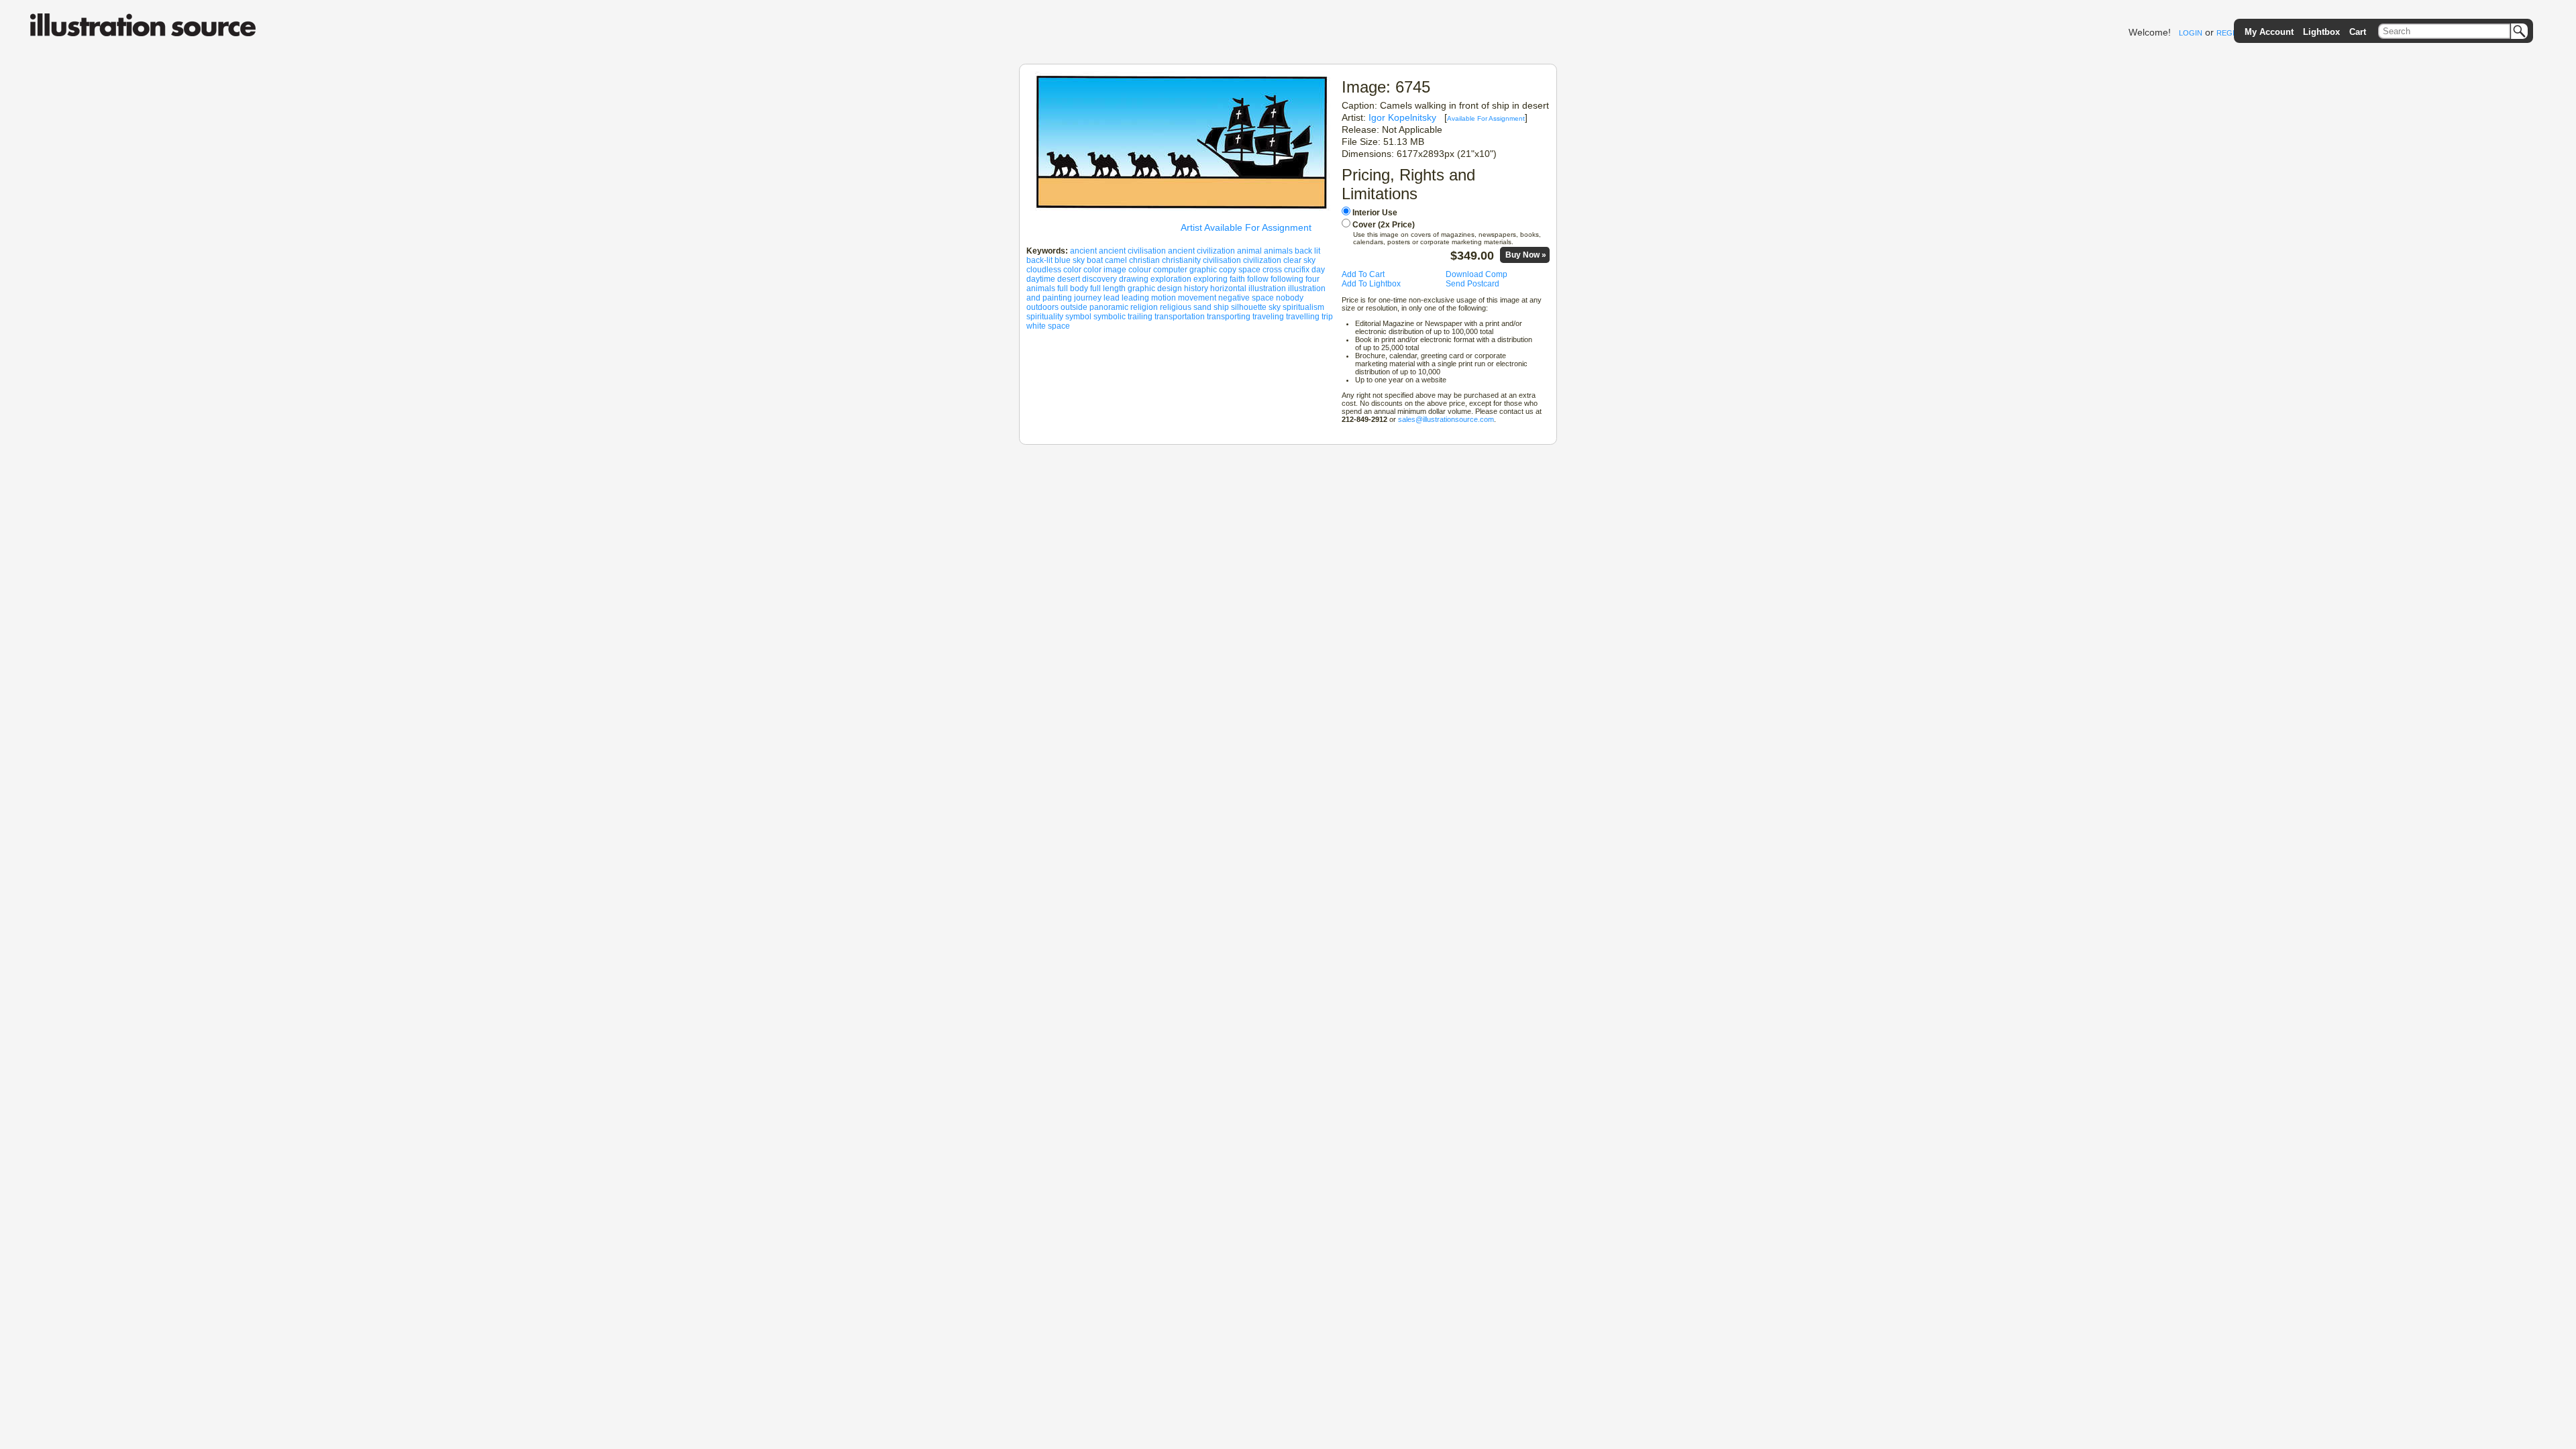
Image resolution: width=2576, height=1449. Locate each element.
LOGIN (2191, 33)
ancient (1083, 251)
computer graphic (1185, 270)
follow (1258, 279)
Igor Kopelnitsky (1402, 117)
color (1072, 270)
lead (1112, 298)
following (1287, 279)
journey (1088, 298)
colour (1140, 270)
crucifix (1297, 270)
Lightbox (2321, 32)
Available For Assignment (1486, 118)
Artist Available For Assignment (1246, 227)
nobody (1290, 298)
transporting (1229, 317)
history (1196, 288)
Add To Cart (1363, 274)
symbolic (1110, 317)
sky (1275, 307)
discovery (1099, 279)
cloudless (1044, 270)
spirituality (1045, 317)
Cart (2358, 32)
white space (1048, 326)
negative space (1246, 298)
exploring (1211, 279)
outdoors (1042, 307)
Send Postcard (1472, 284)
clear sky (1299, 260)
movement (1197, 298)
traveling (1268, 317)
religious (1176, 307)
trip (1327, 317)
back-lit (1039, 260)
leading (1135, 298)
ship (1221, 307)
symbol (1078, 317)
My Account (2269, 32)
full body (1073, 288)
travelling (1303, 317)
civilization (1262, 260)
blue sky (1070, 260)
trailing (1140, 317)
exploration (1171, 279)
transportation (1180, 317)
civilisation (1222, 260)
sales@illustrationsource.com (1446, 419)
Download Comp (1477, 274)
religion (1144, 307)
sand (1202, 307)
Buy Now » (1526, 255)
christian (1144, 260)
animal (1249, 251)
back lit (1307, 251)
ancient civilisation (1132, 251)
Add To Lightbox (1371, 284)
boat (1095, 260)
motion (1164, 298)
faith (1237, 279)
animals (1278, 251)
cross (1272, 270)
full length (1108, 288)
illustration (1267, 288)
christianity (1181, 260)
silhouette (1249, 307)
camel (1116, 260)
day (1318, 270)
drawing (1134, 279)
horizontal (1228, 288)
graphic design (1155, 288)
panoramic (1109, 307)
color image (1105, 270)
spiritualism (1303, 307)
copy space (1240, 270)
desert (1069, 279)
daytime (1041, 279)
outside (1074, 307)
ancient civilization (1201, 251)
